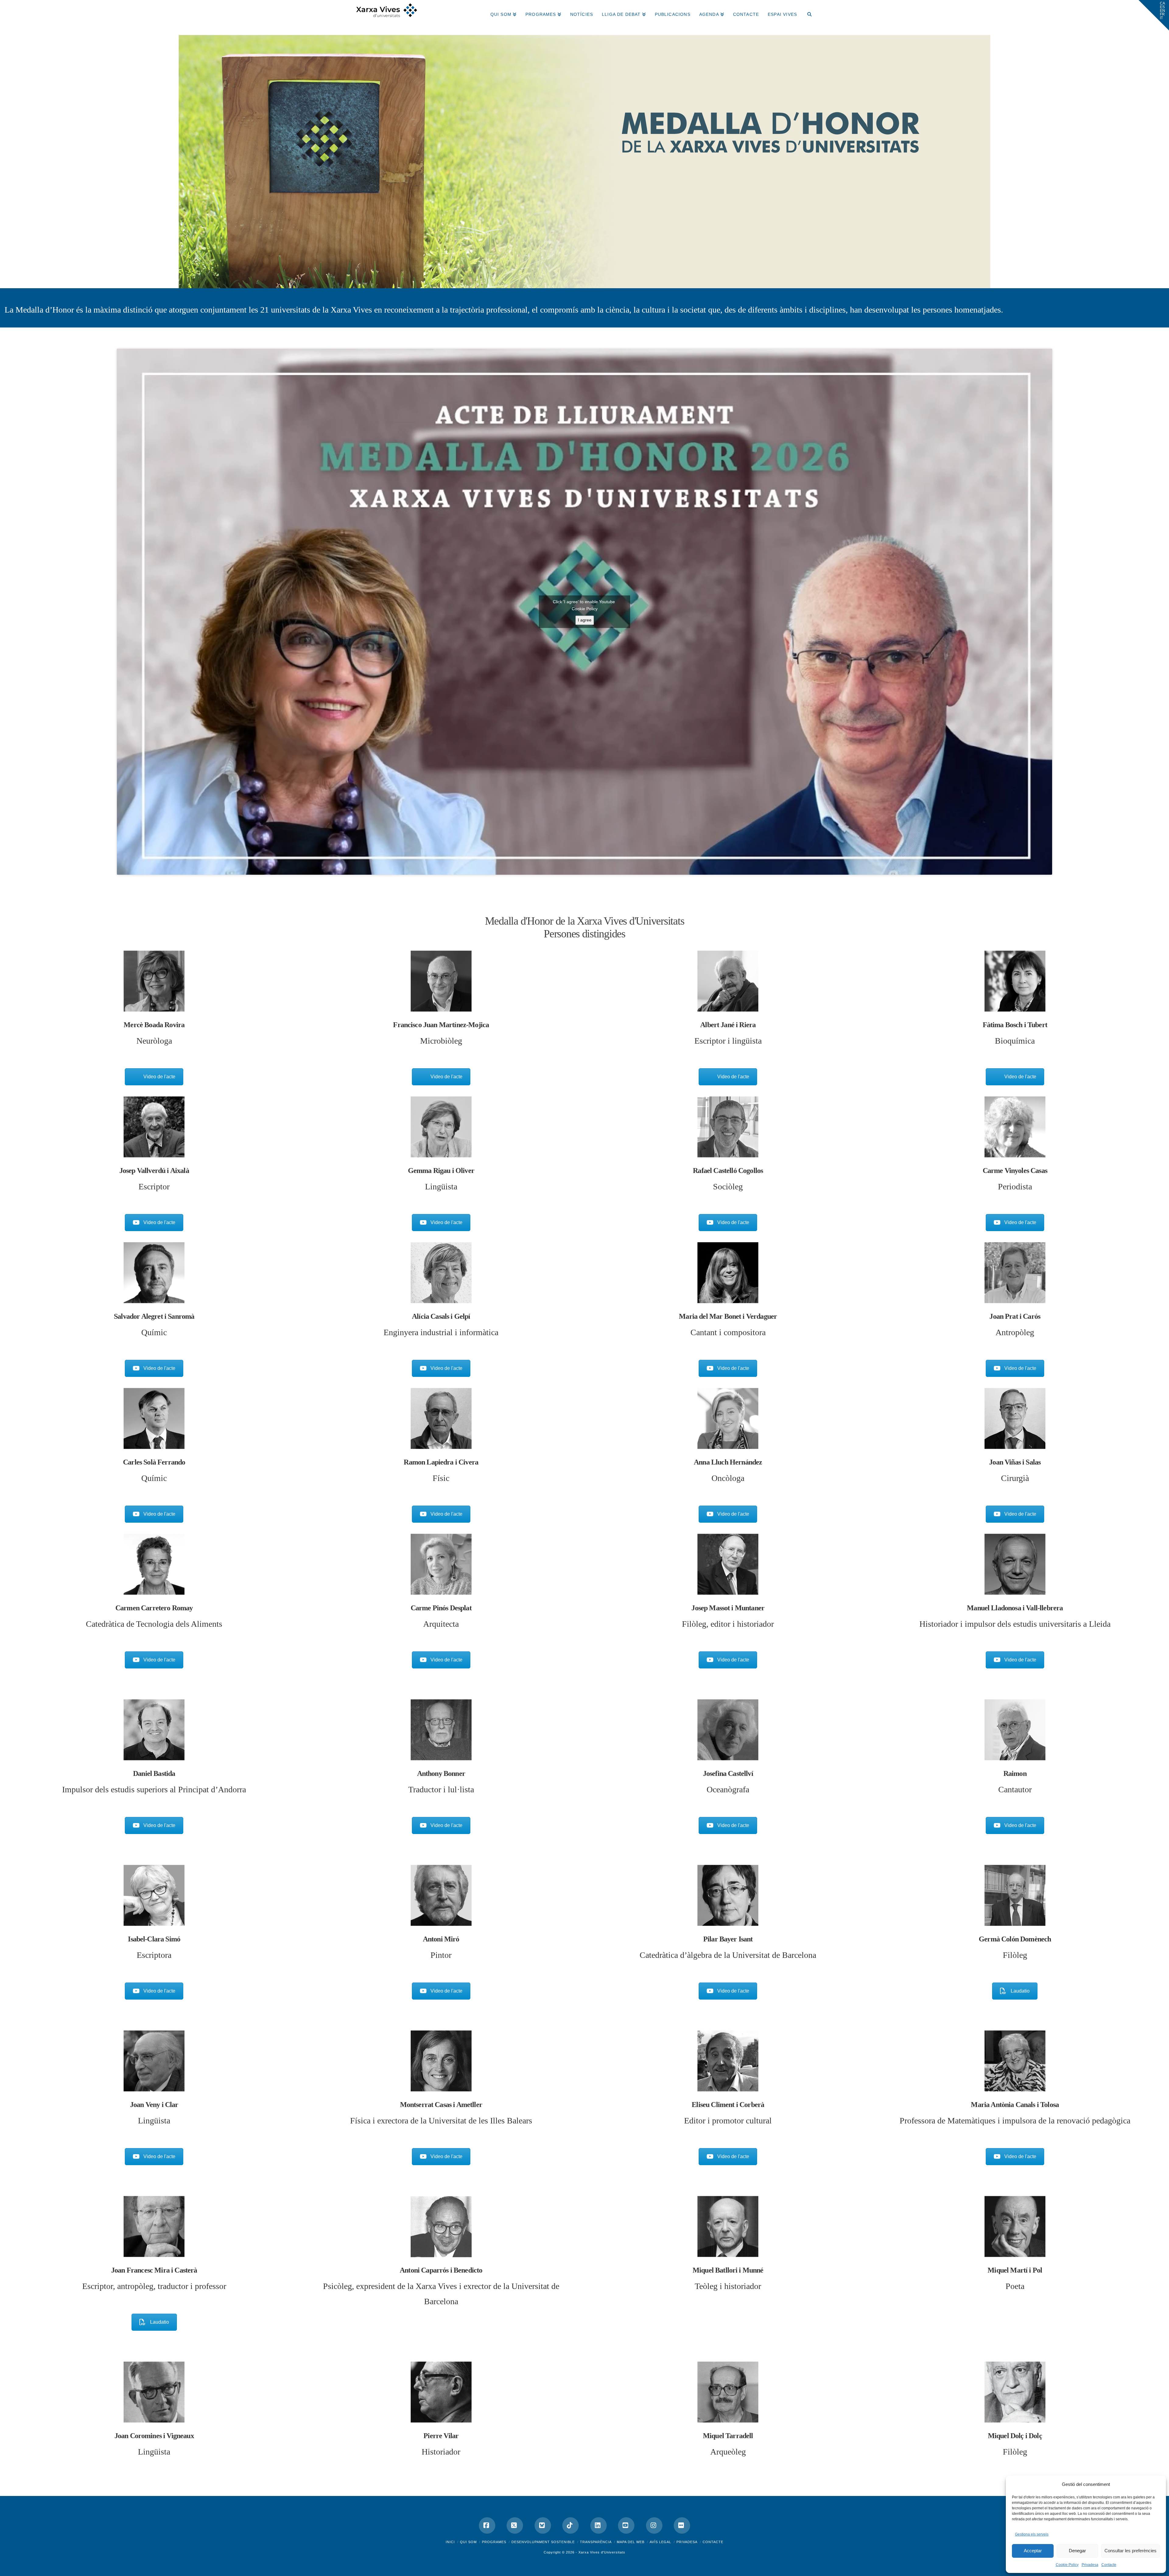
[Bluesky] (543, 2525)
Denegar (1077, 2551)
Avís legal (660, 2542)
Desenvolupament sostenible (543, 2542)
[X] (515, 2525)
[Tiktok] (570, 2525)
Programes (494, 2542)
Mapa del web (631, 2542)
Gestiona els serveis (1032, 2534)
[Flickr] (682, 2525)
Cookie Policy (1067, 2565)
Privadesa (1090, 2565)
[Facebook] (487, 2525)
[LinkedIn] (599, 2525)
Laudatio (1020, 1991)
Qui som (468, 2542)
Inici (450, 2542)
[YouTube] (626, 2525)
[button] (1154, 15)
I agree (585, 620)
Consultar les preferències (1130, 2551)
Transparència (596, 2542)
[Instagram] (654, 2525)
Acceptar (1033, 2551)
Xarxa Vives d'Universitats (602, 2552)
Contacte (1109, 2565)
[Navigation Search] (807, 12)
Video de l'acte (159, 1077)
